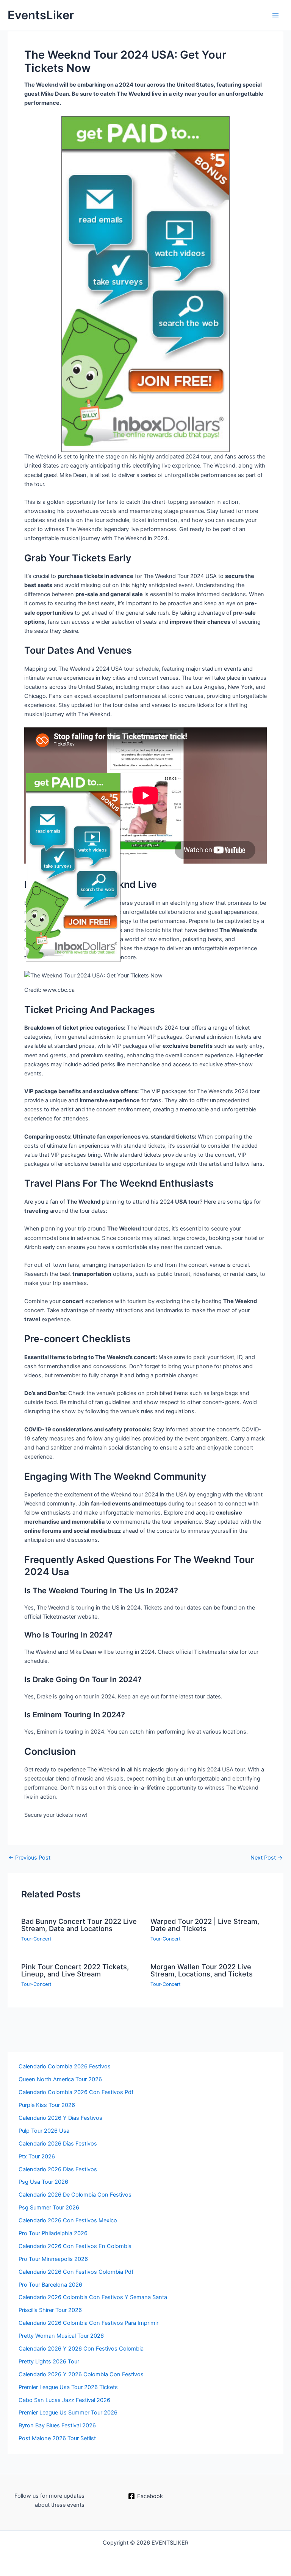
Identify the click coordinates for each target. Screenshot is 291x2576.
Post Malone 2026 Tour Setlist (57, 2438)
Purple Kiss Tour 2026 (47, 2105)
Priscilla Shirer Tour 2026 (50, 2310)
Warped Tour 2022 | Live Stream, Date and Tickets (205, 1925)
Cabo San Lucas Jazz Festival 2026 (64, 2400)
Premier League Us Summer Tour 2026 (68, 2413)
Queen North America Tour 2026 (60, 2079)
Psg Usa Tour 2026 (43, 2182)
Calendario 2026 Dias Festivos (58, 2169)
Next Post (267, 1858)
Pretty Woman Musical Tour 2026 (61, 2336)
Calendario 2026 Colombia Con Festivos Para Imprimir (88, 2323)
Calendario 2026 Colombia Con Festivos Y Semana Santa (93, 2297)
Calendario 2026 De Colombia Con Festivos (75, 2195)
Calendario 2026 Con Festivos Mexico (68, 2220)
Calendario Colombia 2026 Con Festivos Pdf (76, 2092)
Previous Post (29, 1858)
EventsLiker (41, 15)
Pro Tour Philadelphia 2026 (53, 2233)
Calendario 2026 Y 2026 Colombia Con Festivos (81, 2374)
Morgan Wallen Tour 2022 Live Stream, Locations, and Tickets (202, 1970)
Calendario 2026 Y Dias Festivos (60, 2118)
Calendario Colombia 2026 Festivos (65, 2066)
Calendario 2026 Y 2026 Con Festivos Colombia (81, 2349)
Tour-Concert (36, 1939)
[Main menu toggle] (275, 15)
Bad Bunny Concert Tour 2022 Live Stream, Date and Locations (79, 1925)
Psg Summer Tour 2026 (49, 2208)
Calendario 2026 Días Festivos (58, 2144)
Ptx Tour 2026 (37, 2157)
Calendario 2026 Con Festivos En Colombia (75, 2246)
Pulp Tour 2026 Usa (44, 2131)
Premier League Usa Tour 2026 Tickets (68, 2387)
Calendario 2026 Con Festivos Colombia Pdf (76, 2272)
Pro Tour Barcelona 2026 (50, 2285)
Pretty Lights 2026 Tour (49, 2362)
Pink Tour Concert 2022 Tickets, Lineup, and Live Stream (75, 1970)
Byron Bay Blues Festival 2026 (57, 2425)
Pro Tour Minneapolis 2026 (53, 2259)
